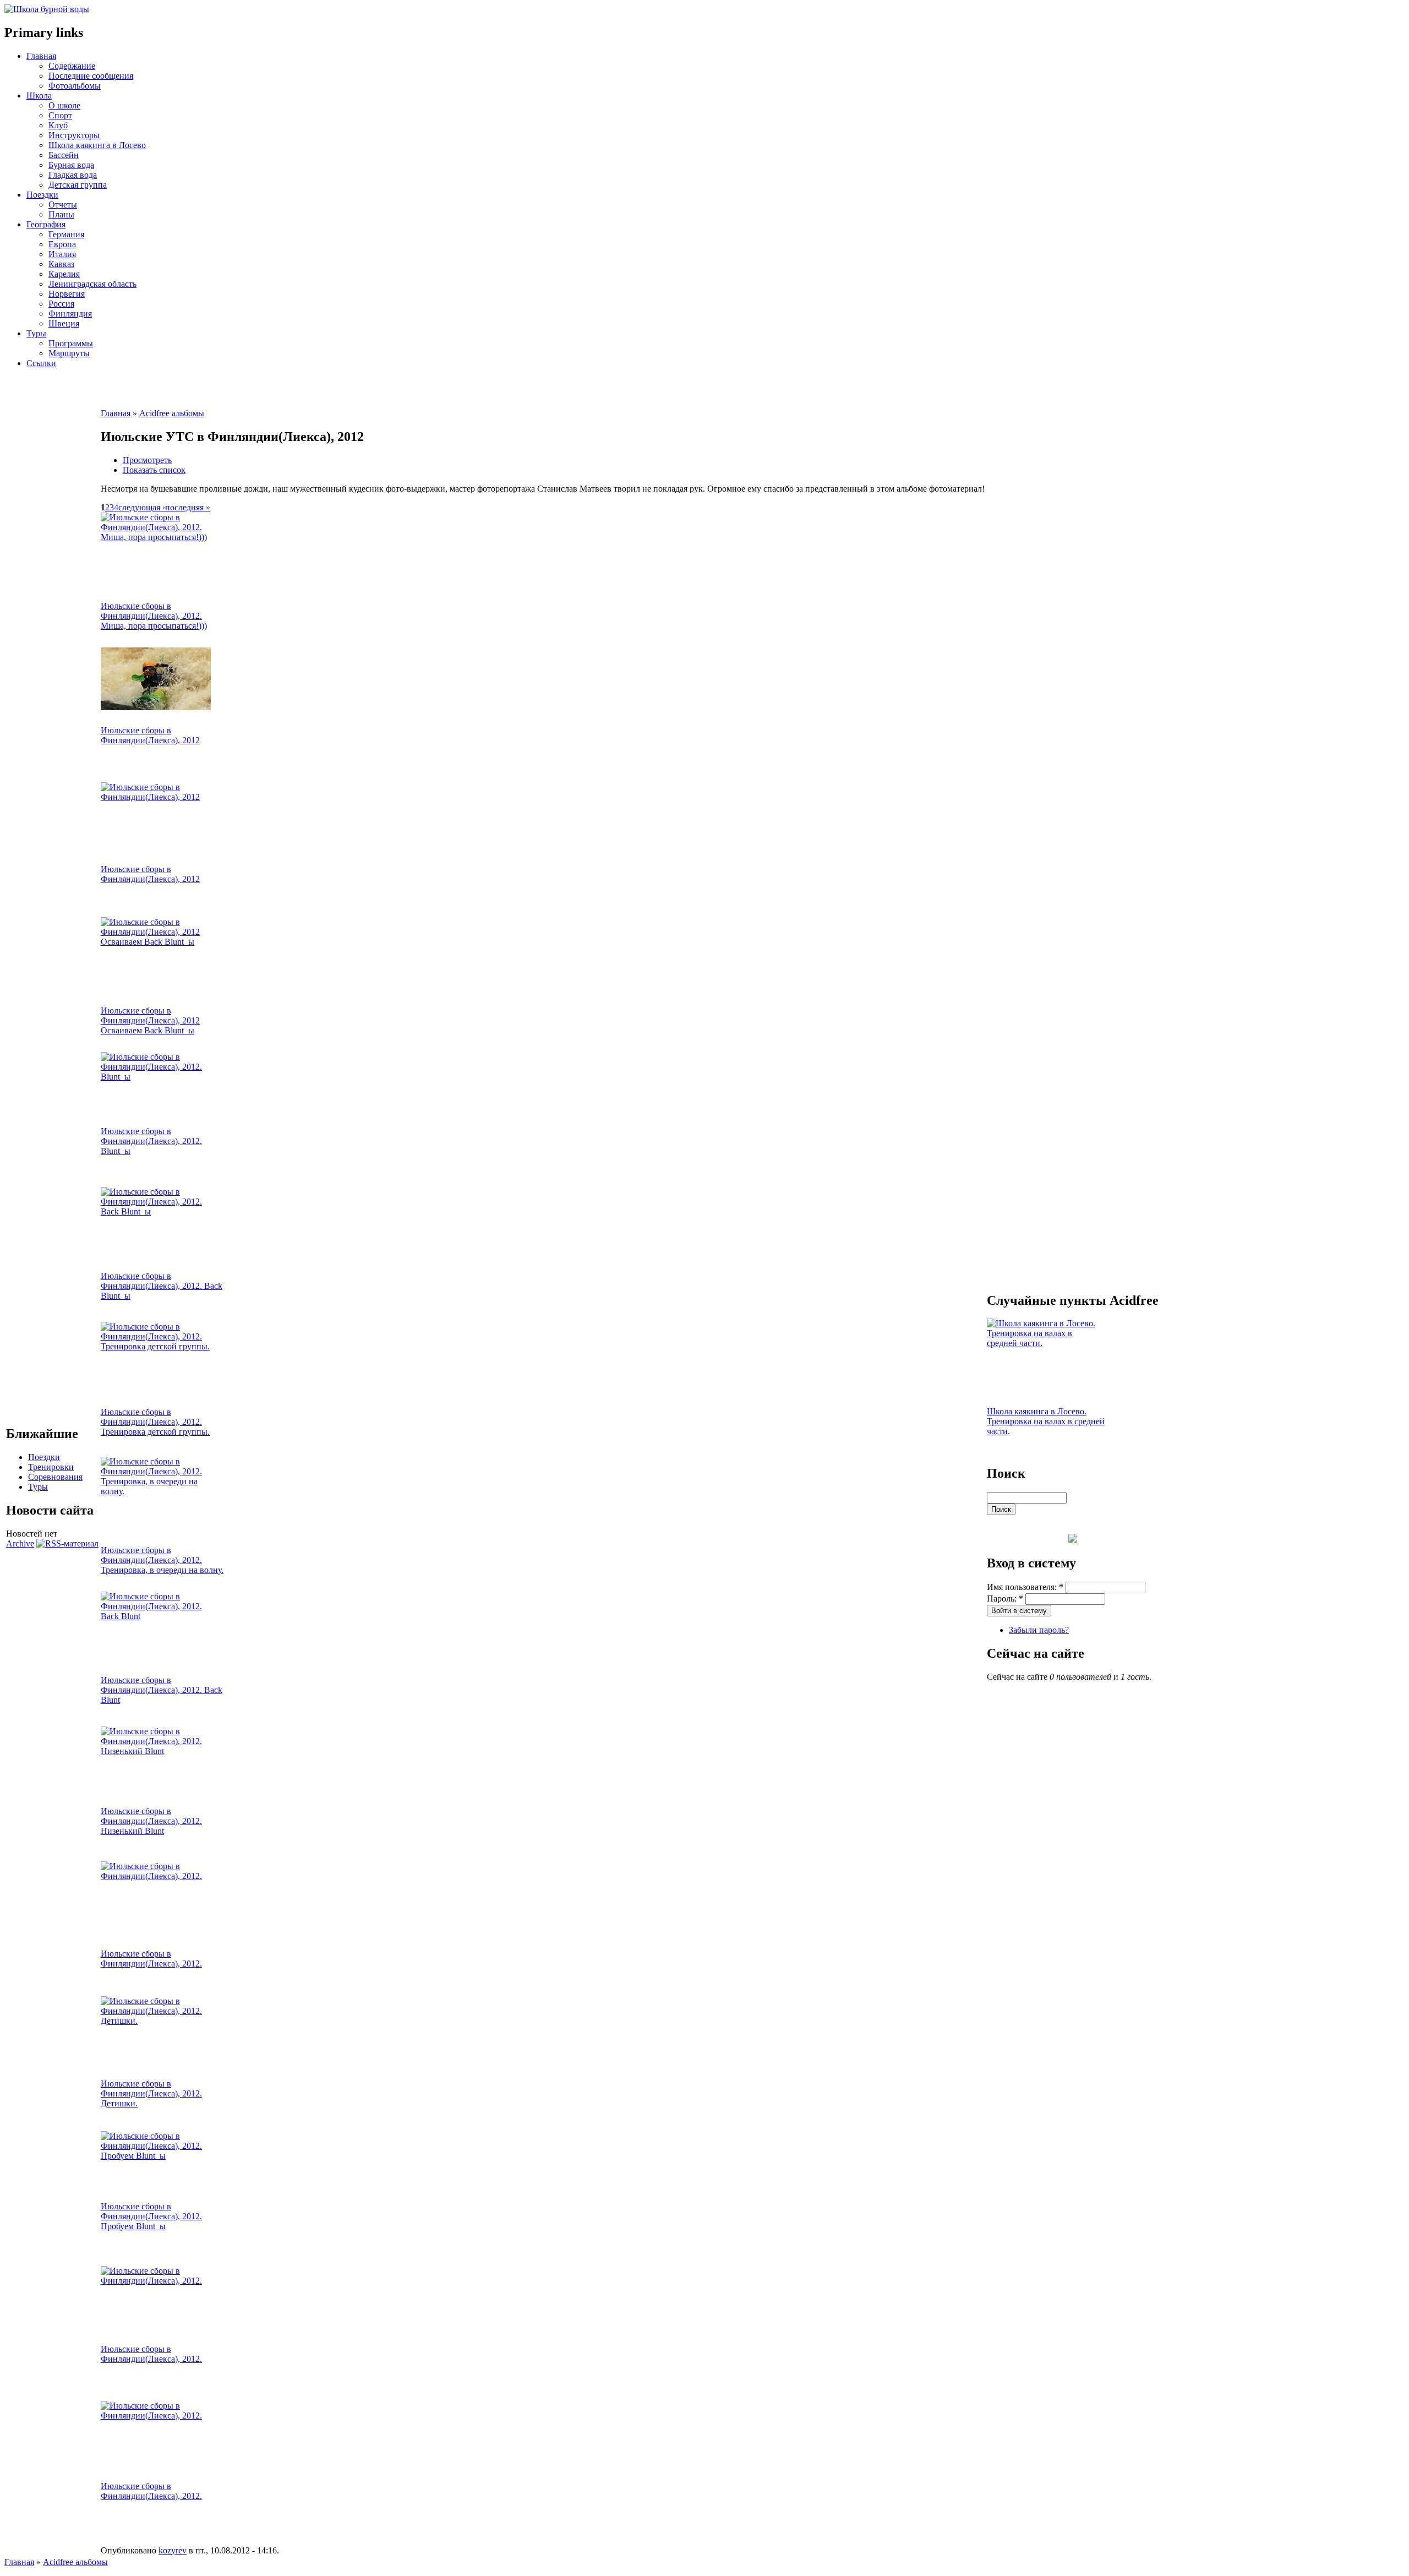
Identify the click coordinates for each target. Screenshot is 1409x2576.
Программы (71, 343)
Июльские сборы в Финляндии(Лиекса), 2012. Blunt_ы (151, 1141)
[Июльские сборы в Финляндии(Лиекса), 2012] (156, 707)
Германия (66, 234)
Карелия (64, 274)
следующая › (142, 507)
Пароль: (1005, 1599)
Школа (39, 96)
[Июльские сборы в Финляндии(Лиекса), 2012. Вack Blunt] (159, 1616)
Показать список (154, 470)
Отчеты (63, 205)
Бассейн (64, 155)
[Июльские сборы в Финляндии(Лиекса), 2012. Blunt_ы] (159, 1077)
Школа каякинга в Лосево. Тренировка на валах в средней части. (1046, 1421)
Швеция (64, 323)
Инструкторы (74, 135)
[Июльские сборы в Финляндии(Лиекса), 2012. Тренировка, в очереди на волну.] (159, 1491)
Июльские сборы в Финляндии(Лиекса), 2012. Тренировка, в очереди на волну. (162, 1560)
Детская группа (78, 185)
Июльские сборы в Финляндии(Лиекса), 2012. (151, 1959)
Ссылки (41, 363)
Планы (61, 214)
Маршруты (69, 353)
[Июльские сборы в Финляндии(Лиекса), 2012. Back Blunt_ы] (159, 1211)
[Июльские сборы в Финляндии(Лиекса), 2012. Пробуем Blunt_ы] (159, 2156)
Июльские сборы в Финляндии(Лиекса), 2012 (150, 735)
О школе (64, 105)
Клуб (58, 125)
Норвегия (67, 294)
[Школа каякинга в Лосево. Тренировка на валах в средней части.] (1045, 1343)
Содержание (72, 66)
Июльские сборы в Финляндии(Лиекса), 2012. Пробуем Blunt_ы (151, 2216)
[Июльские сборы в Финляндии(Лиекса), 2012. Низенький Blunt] (159, 1751)
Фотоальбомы (75, 86)
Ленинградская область (92, 284)
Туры (36, 333)
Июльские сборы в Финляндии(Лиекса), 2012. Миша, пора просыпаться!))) (154, 616)
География (46, 224)
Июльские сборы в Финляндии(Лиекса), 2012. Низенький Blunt (151, 1821)
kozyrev (173, 2550)
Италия (62, 254)
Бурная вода (71, 165)
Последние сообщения (91, 76)
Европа (62, 244)
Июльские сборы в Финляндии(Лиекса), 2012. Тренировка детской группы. (155, 1422)
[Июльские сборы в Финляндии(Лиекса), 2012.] (159, 1876)
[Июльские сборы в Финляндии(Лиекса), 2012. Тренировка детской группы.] (159, 1346)
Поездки (42, 195)
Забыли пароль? (1039, 1630)
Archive (20, 1543)
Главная (41, 56)
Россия (61, 304)
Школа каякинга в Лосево (97, 145)
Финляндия (70, 314)
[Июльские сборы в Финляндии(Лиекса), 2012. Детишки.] (159, 2021)
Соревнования (55, 1477)
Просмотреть (147, 460)
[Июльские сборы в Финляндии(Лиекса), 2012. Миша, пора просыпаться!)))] (159, 537)
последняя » (188, 507)
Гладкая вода (73, 175)
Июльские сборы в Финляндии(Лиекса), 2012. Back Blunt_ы (162, 1286)
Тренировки (51, 1467)
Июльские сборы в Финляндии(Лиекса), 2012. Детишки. (151, 2093)
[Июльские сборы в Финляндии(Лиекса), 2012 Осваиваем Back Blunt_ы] (159, 942)
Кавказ (61, 264)
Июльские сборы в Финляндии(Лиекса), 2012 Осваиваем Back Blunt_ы (150, 1020)
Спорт (60, 115)
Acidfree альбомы (172, 413)
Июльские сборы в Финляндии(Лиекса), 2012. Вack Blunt (162, 1690)
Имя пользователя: (1025, 1587)
